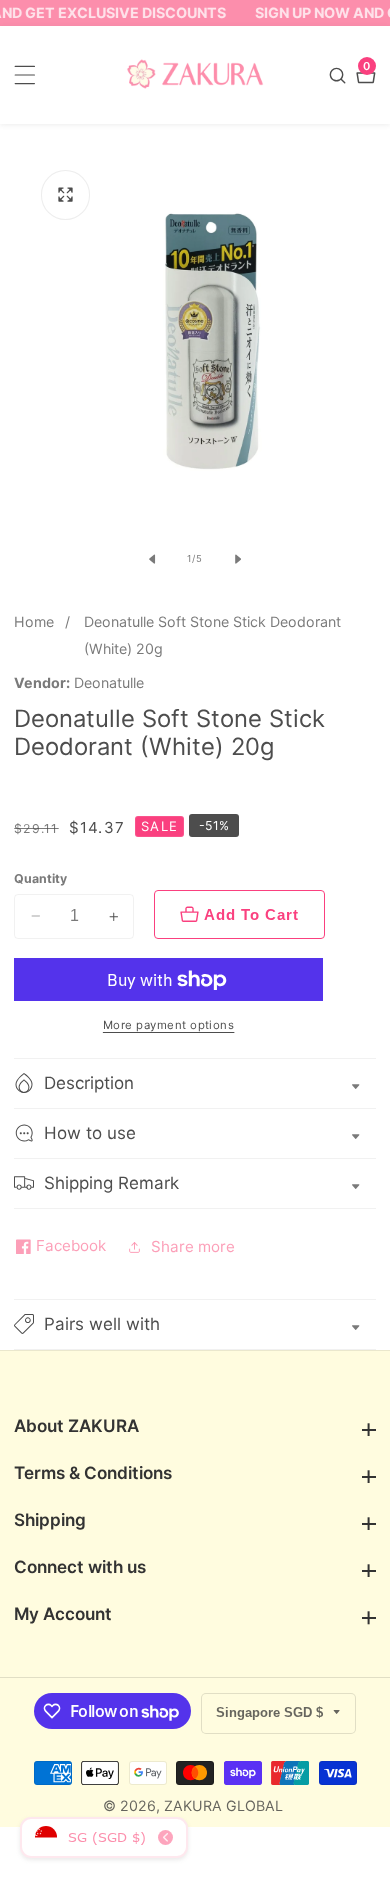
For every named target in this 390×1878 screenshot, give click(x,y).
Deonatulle (109, 683)
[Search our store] (340, 75)
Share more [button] (193, 1246)
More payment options (169, 1025)
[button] (195, 1324)
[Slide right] (238, 559)
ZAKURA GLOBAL (223, 1806)
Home (34, 621)
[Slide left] (152, 559)
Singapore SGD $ (271, 1712)
